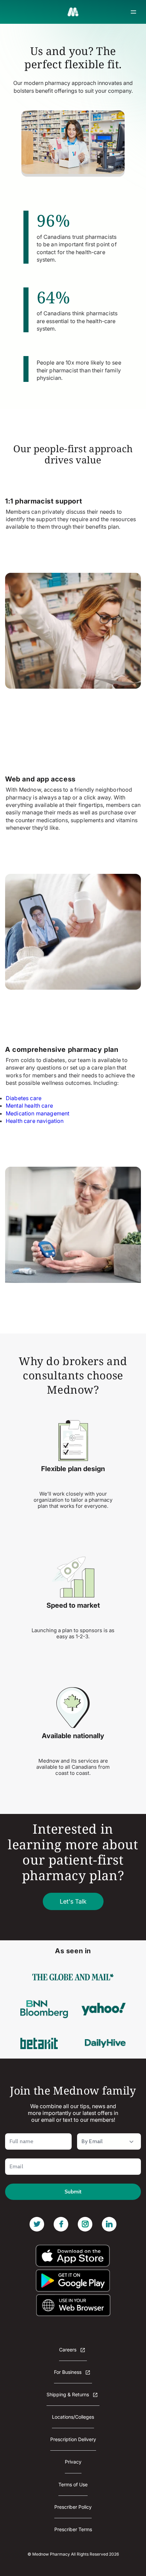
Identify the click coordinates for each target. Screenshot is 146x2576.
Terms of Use (73, 2484)
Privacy (73, 2462)
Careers (68, 2350)
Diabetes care (24, 1098)
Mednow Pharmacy (51, 2554)
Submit (73, 2192)
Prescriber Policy (73, 2507)
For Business (68, 2372)
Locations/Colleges (73, 2417)
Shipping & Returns (68, 2394)
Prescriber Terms (73, 2529)
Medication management (38, 1113)
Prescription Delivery (73, 2439)
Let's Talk (73, 1901)
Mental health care (29, 1106)
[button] (133, 12)
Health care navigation (35, 1121)
